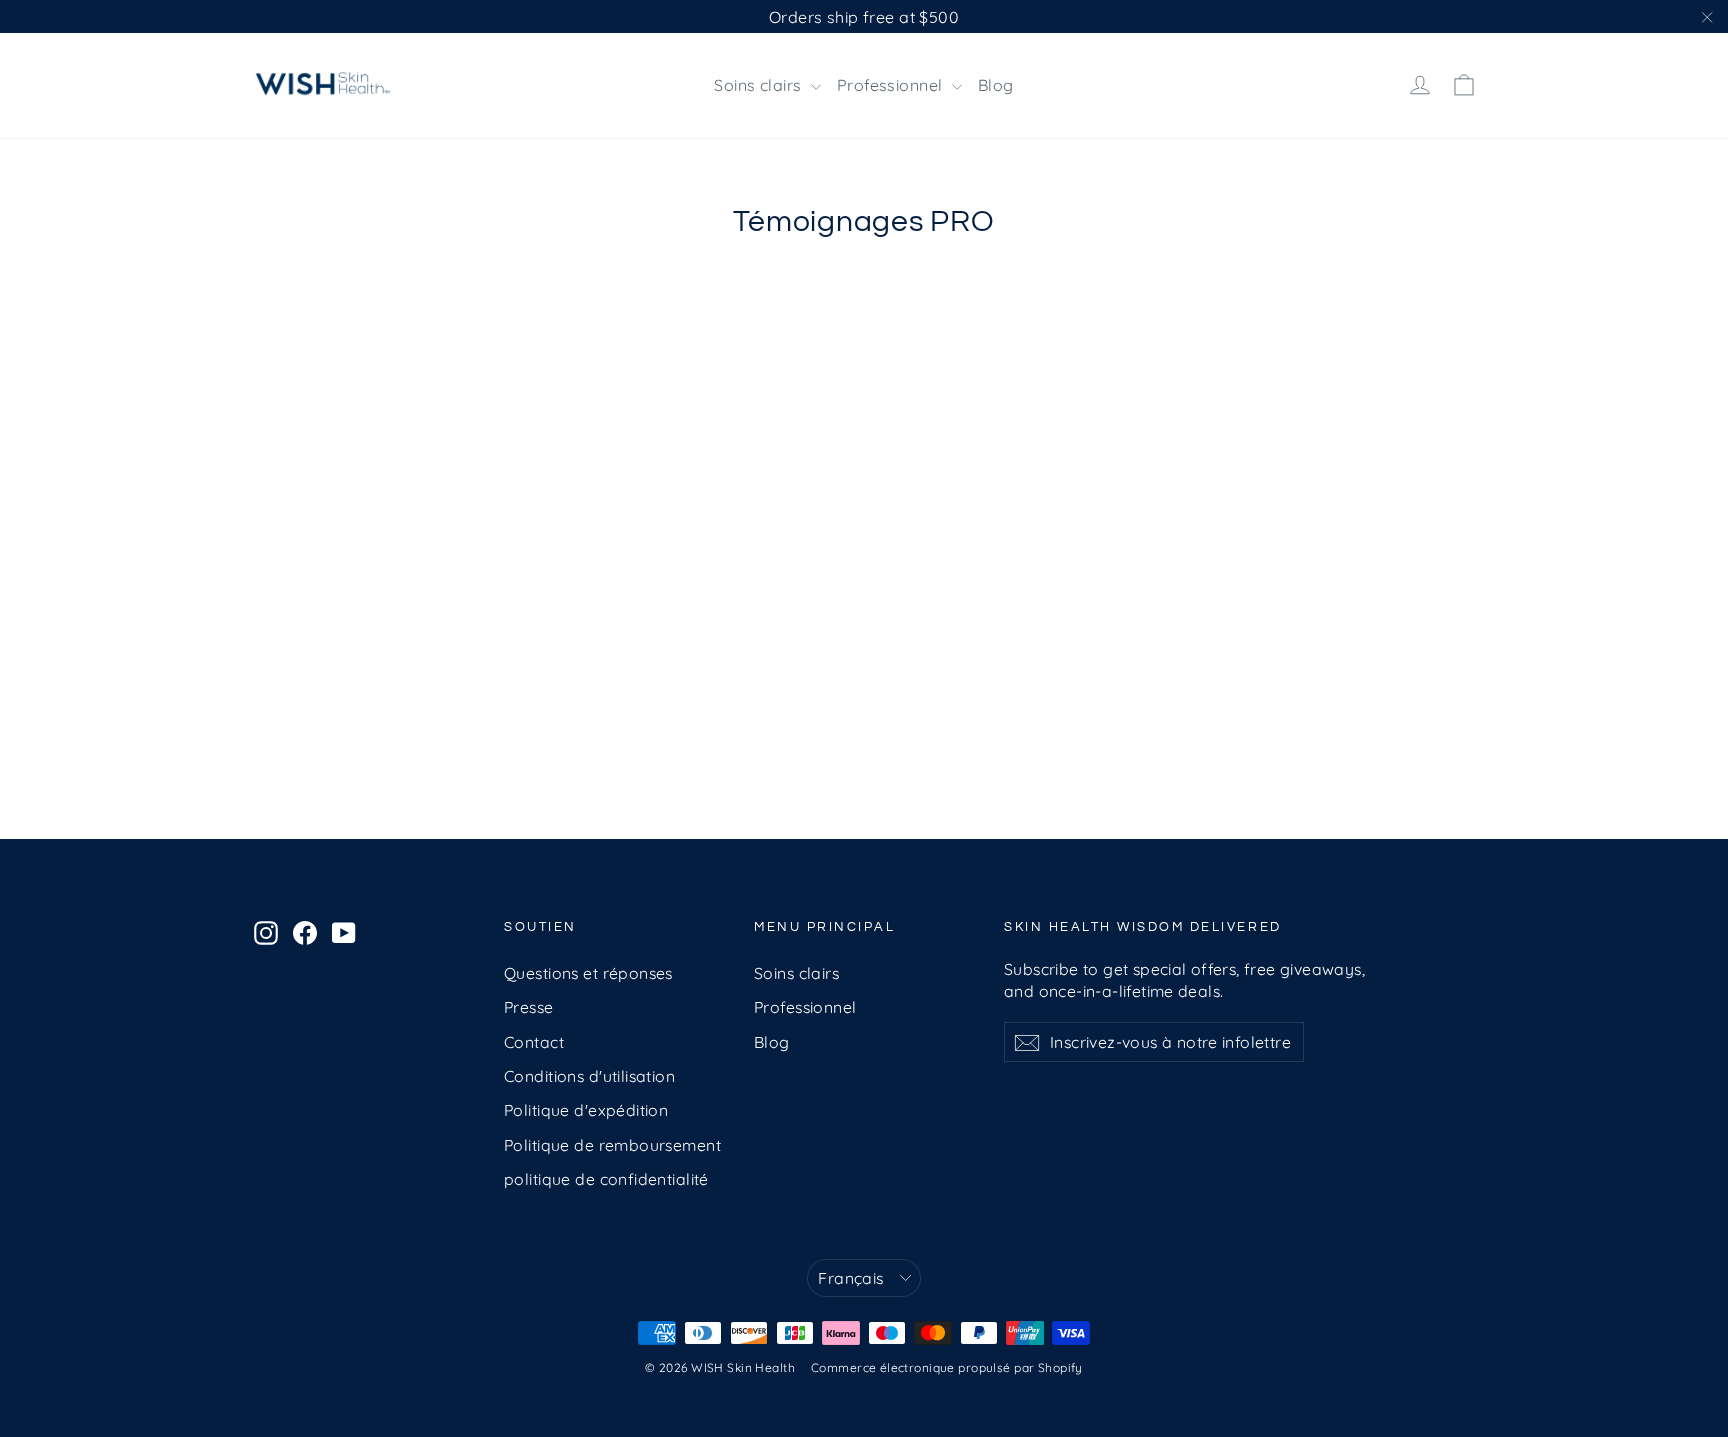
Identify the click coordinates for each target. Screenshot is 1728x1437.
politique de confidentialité (606, 1179)
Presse (529, 1007)
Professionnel (892, 85)
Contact (534, 1042)
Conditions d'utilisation (589, 1076)
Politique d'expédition (586, 1110)
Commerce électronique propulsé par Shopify (947, 1367)
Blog (996, 85)
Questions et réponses (588, 973)
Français (850, 1278)
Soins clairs (760, 85)
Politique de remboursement (612, 1145)
